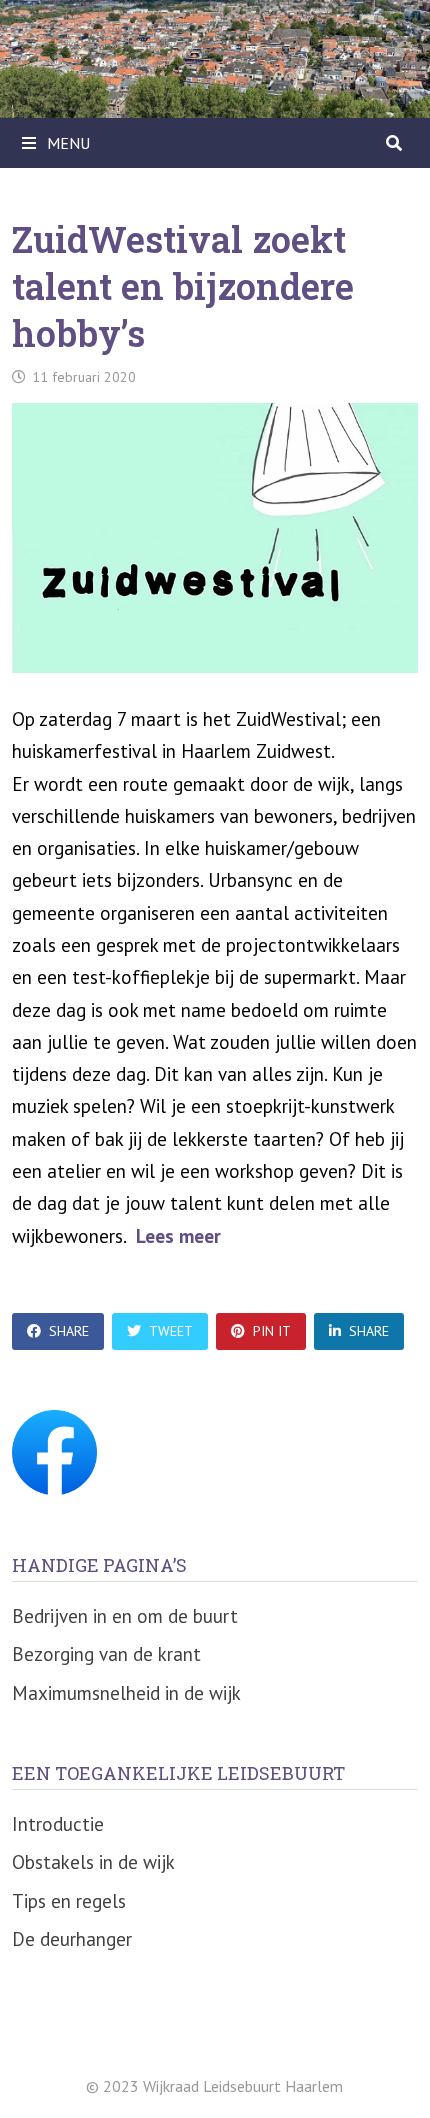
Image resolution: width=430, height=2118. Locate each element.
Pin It (272, 1331)
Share (69, 1331)
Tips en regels (69, 1901)
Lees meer (178, 1236)
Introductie (58, 1824)
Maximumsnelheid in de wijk (126, 1693)
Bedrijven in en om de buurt (125, 1616)
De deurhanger (72, 1939)
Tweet (171, 1331)
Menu (66, 143)
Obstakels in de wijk (93, 1862)
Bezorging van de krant (106, 1654)
